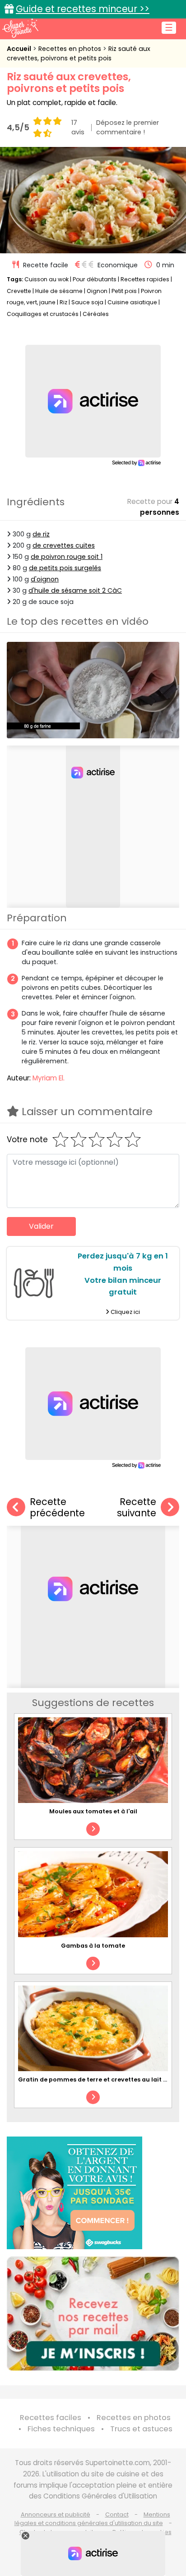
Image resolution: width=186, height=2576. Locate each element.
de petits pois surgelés (65, 568)
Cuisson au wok (46, 279)
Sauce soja (87, 302)
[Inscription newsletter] (93, 2314)
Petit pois (124, 291)
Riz (63, 302)
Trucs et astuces (141, 2429)
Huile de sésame (59, 291)
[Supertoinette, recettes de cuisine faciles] (20, 28)
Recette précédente (57, 1508)
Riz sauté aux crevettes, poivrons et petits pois (79, 53)
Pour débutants (95, 279)
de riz (41, 534)
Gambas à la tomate (93, 1946)
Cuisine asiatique (132, 302)
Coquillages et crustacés (43, 314)
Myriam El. (49, 1078)
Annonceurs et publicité (56, 2514)
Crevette (19, 291)
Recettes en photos (71, 49)
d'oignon (45, 579)
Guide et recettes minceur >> (83, 9)
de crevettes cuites (64, 545)
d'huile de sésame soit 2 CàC (75, 590)
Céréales (96, 314)
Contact (117, 2514)
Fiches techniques (61, 2429)
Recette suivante (137, 1508)
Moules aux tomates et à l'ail (93, 1811)
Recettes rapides (145, 279)
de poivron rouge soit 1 (67, 557)
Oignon (97, 291)
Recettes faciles (51, 2418)
